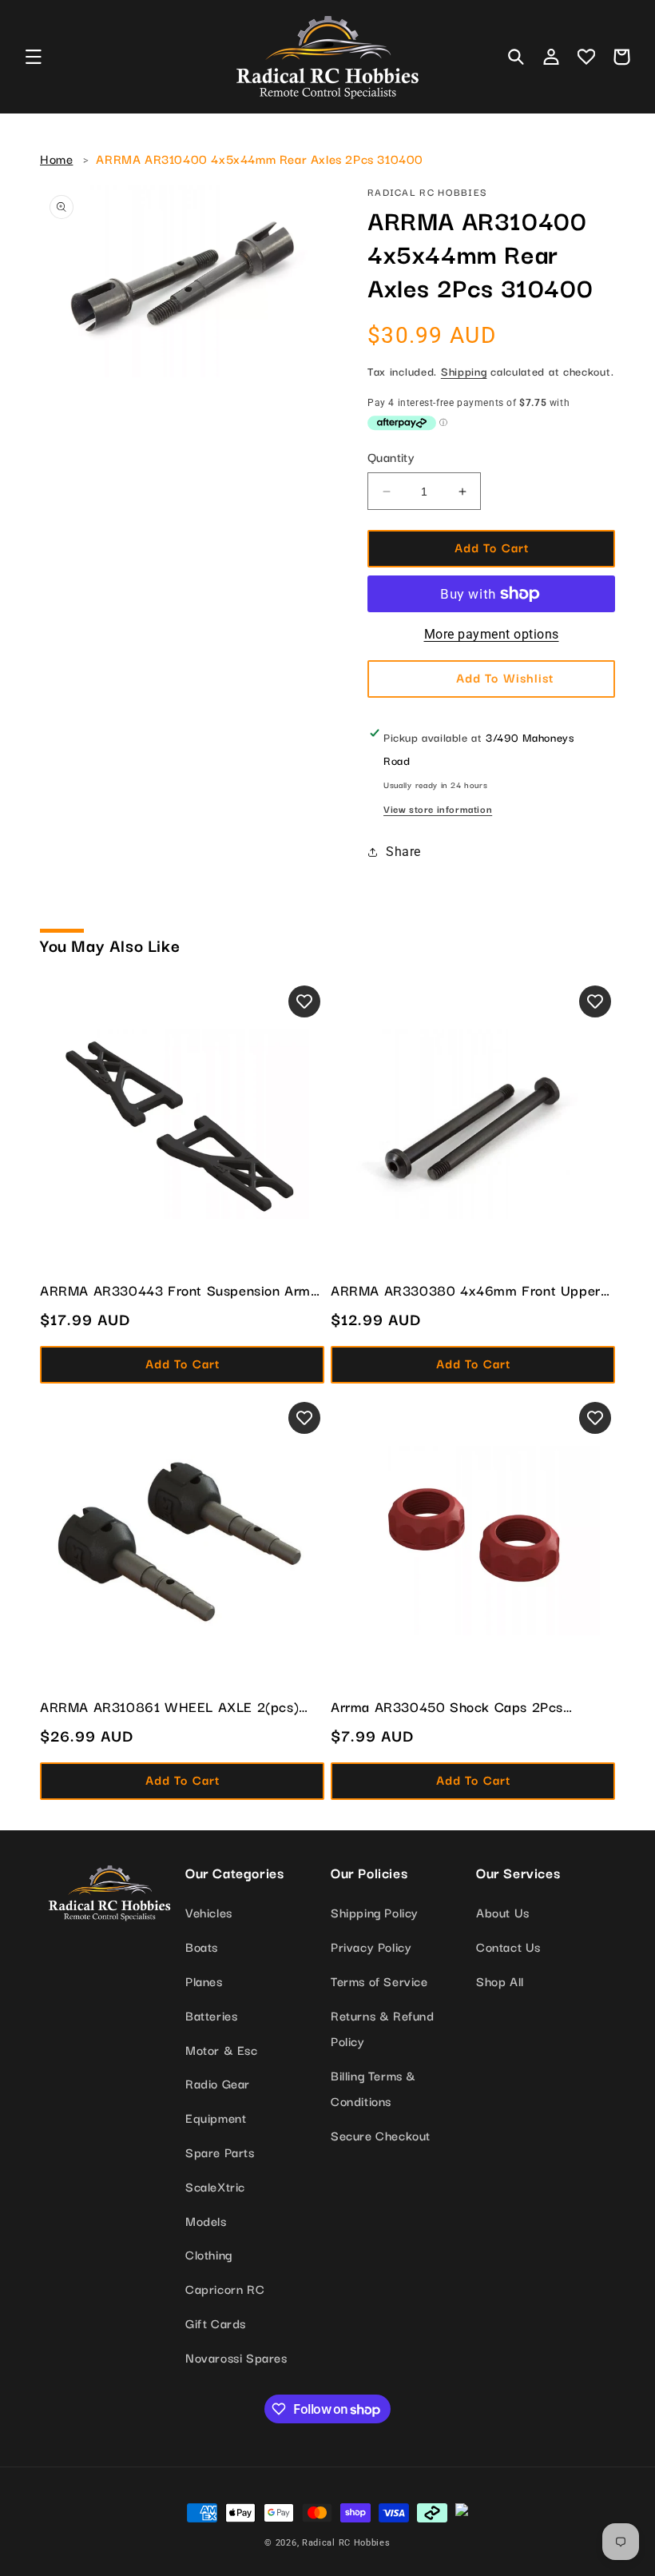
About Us (503, 1912)
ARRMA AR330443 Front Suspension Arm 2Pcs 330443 (175, 1290)
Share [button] (403, 852)
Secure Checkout (381, 2135)
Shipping (464, 371)
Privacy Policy (371, 1946)
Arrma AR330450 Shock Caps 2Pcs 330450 (447, 1706)
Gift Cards (216, 2323)
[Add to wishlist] (304, 1001)
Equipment (216, 2117)
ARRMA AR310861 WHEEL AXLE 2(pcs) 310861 (169, 1706)
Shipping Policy (375, 1912)
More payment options (492, 634)
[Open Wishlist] (586, 57)
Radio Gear (218, 2083)
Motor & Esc (222, 2049)
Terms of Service (379, 1981)
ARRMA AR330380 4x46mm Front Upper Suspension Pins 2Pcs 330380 (466, 1290)
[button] (34, 57)
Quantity (391, 456)
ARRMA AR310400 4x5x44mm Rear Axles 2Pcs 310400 (260, 158)
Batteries (211, 2015)
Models (206, 2220)
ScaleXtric (215, 2186)
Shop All (500, 1981)
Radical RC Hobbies (346, 2543)
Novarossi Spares (236, 2357)
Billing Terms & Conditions (373, 2088)
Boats (202, 1946)
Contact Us (508, 1946)
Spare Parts (220, 2152)
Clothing (209, 2254)
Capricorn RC (225, 2288)
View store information (438, 808)
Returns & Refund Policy (383, 2028)
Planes (204, 1981)
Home (56, 158)
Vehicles (209, 1912)
